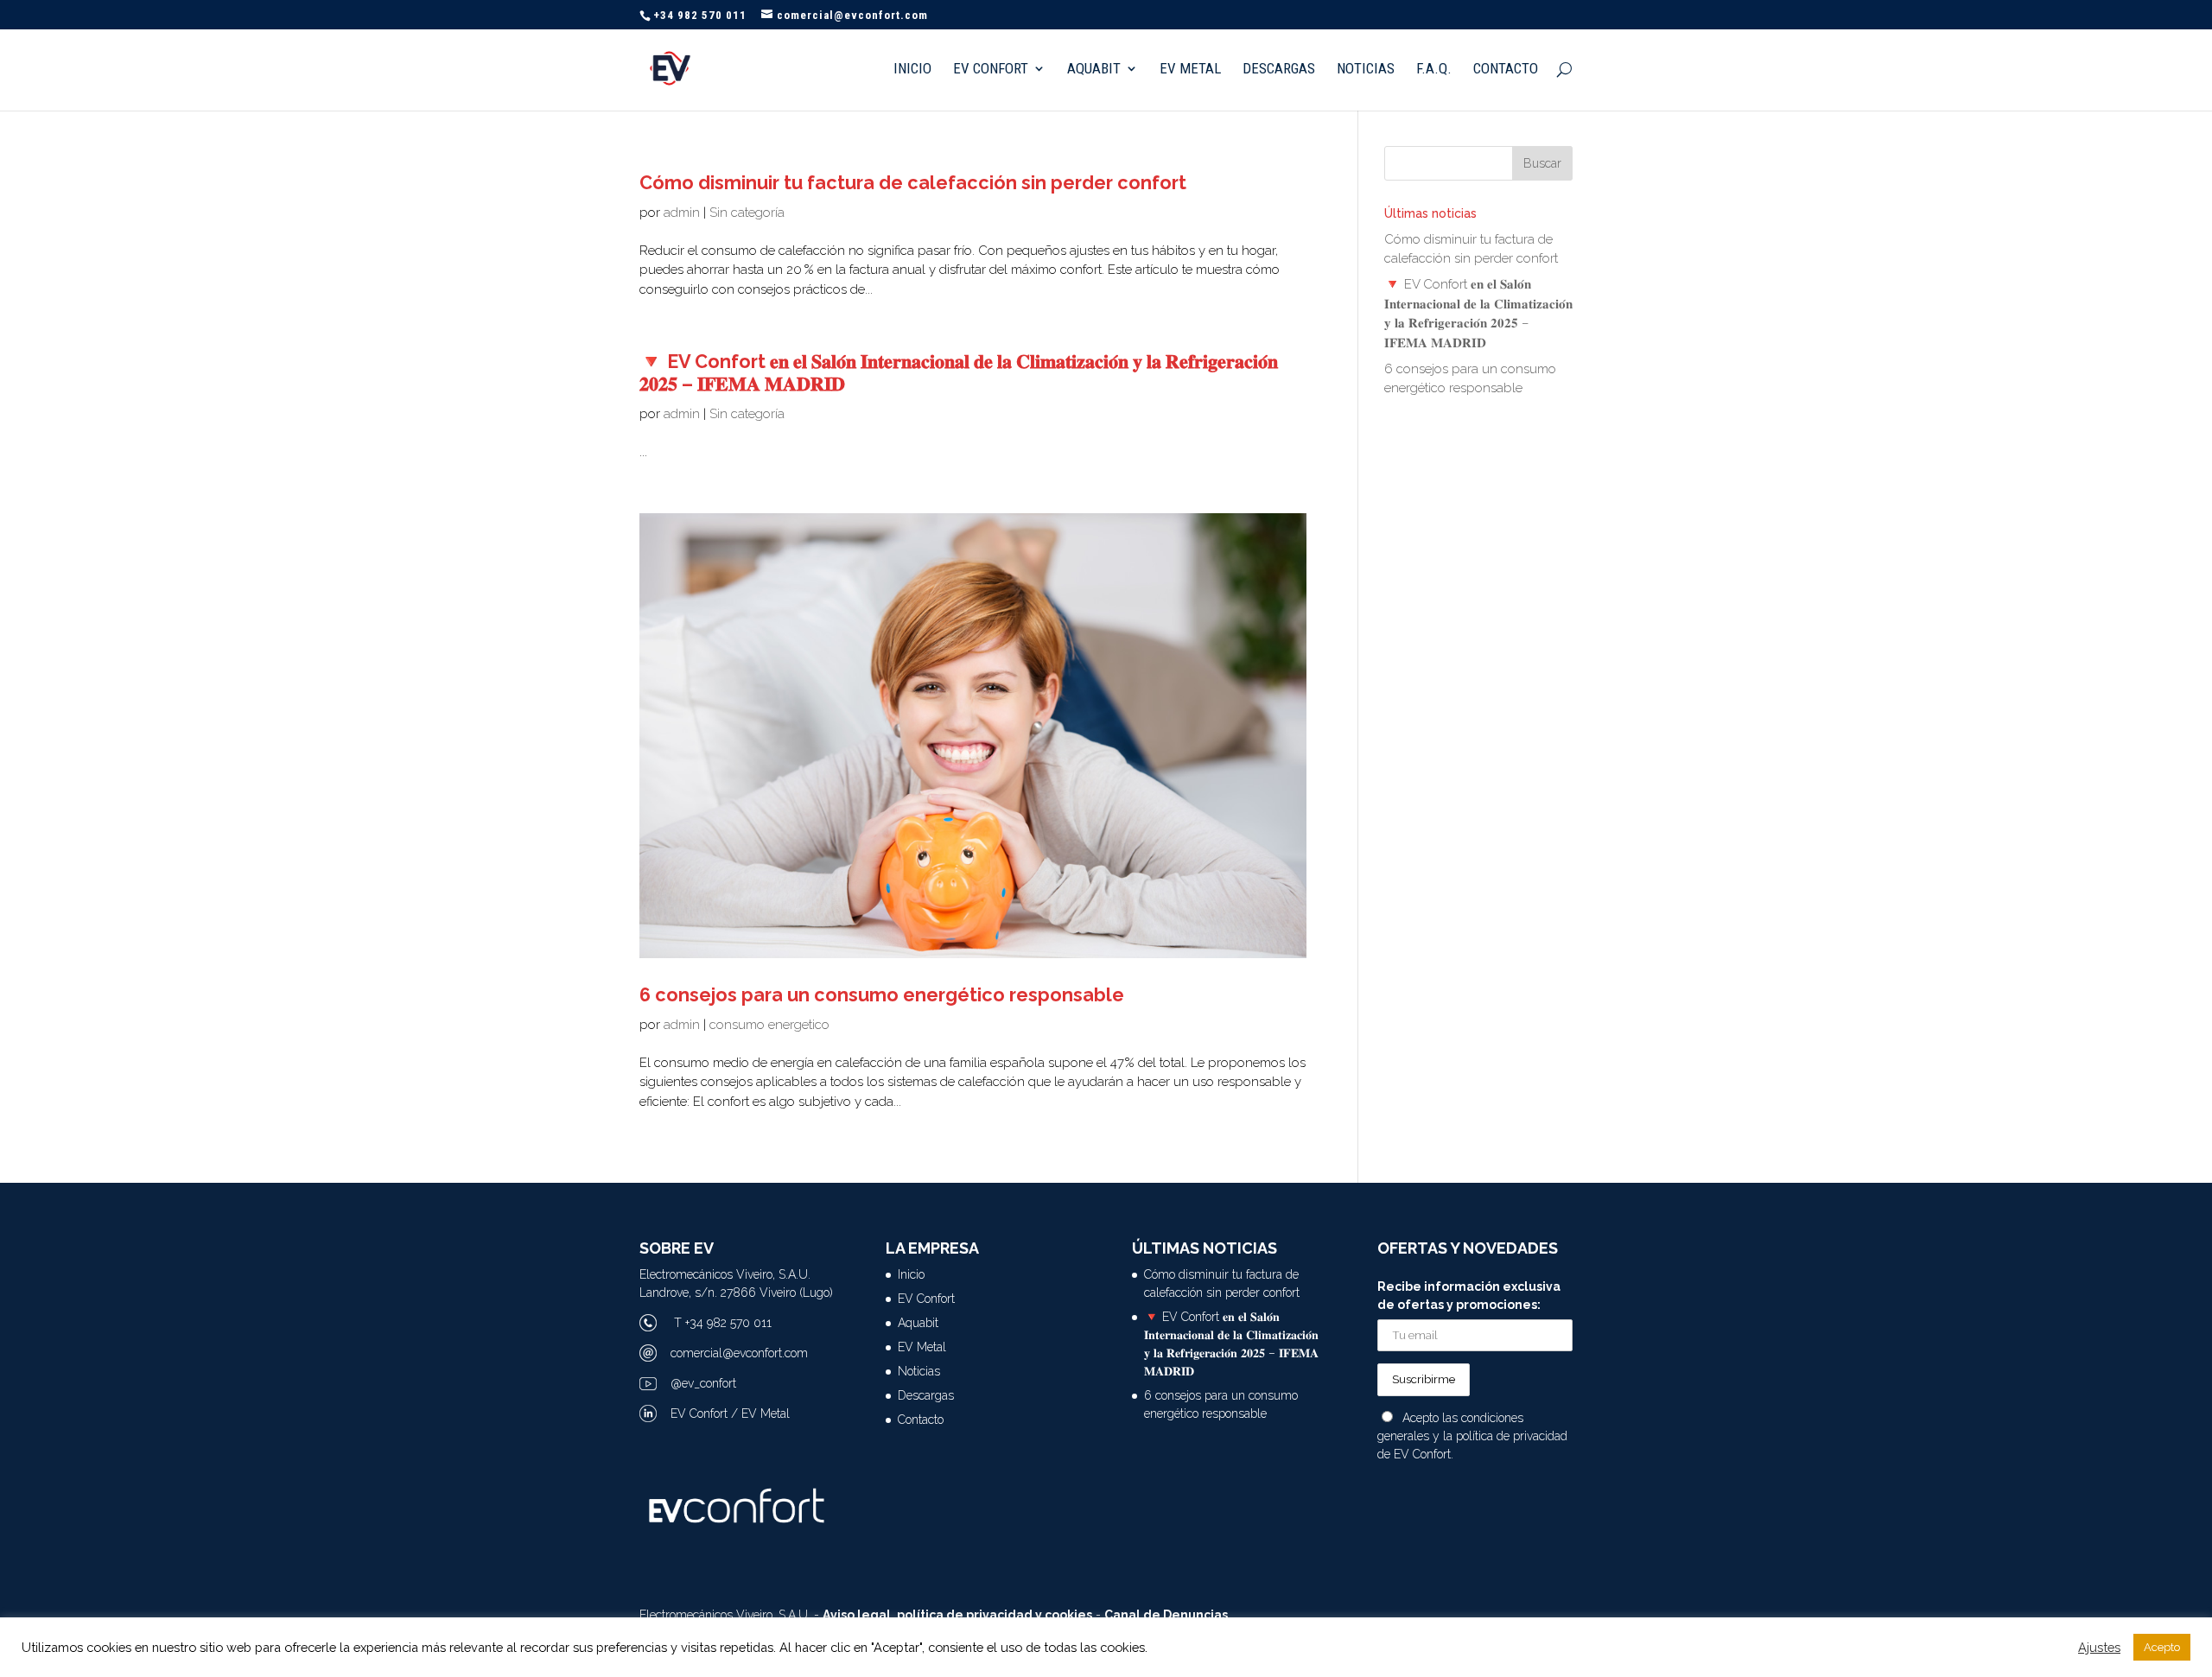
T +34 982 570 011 (723, 1323)
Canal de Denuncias (1166, 1615)
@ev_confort (703, 1383)
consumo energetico (769, 1025)
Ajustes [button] (2099, 1647)
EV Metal (1190, 70)
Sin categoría (747, 213)
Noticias (1366, 70)
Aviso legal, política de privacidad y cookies (957, 1615)
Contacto (1506, 70)
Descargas (1279, 70)
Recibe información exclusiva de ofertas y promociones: (1469, 1296)
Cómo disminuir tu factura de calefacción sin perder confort (913, 183)
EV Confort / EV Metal (730, 1413)
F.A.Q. (1434, 70)
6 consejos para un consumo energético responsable (882, 995)
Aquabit (1094, 70)
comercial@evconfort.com (739, 1353)
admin (682, 213)
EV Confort (991, 70)
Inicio (912, 70)
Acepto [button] (2162, 1647)
